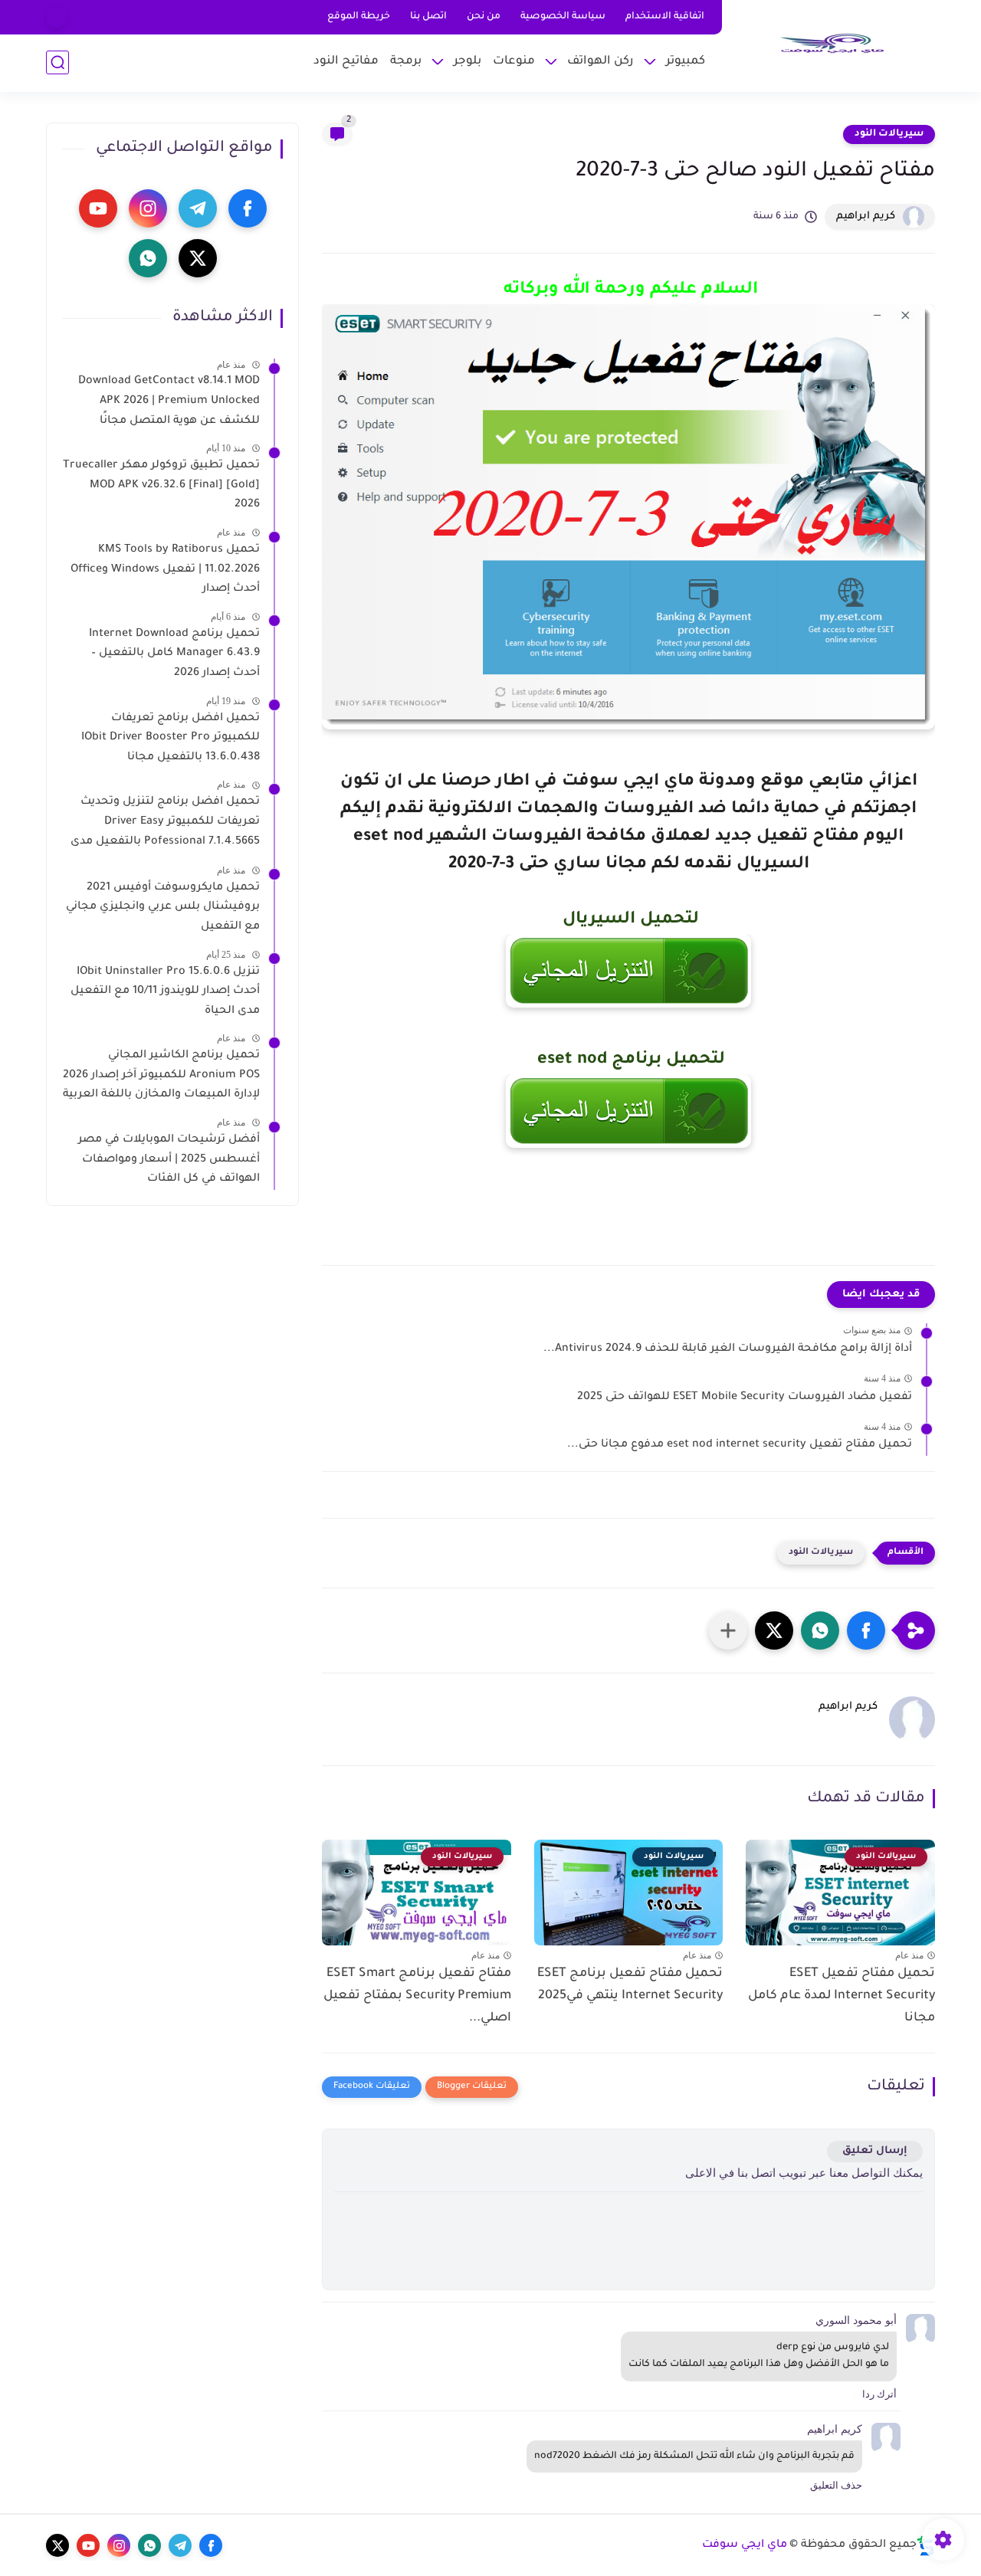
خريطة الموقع (359, 17)
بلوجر (468, 62)
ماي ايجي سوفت (745, 2545)
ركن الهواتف (600, 62)
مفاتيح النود (346, 62)
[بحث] (57, 62)
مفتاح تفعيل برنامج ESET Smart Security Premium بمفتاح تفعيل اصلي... (417, 1996)
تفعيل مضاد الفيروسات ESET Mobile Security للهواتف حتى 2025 (745, 1398)
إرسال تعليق (875, 2151)
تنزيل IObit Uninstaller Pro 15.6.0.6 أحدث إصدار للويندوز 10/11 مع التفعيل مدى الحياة (165, 991)
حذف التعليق (836, 2485)
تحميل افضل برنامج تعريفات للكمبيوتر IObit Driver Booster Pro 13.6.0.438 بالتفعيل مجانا (171, 737)
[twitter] (198, 258)
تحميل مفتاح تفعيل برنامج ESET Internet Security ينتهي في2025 (630, 1985)
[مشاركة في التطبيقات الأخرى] (728, 1630)
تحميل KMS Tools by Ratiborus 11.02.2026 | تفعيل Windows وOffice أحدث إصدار (165, 570)
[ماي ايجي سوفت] (832, 44)
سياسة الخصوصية (563, 17)
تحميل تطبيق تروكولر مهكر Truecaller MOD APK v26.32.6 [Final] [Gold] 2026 (161, 485)
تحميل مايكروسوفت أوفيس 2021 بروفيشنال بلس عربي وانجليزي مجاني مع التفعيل (163, 907)
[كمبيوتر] (56, 17)
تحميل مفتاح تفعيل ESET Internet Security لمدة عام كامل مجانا (842, 1996)
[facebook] (248, 208)
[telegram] (198, 208)
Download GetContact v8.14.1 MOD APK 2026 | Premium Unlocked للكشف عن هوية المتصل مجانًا (169, 401)
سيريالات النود (889, 134)
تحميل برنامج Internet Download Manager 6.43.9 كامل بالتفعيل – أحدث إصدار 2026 (174, 653)
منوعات (514, 62)
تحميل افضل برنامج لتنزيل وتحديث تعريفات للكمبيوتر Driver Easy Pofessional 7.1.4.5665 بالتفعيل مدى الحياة (165, 824)
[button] (866, 1630)
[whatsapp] (148, 258)
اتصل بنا (428, 17)
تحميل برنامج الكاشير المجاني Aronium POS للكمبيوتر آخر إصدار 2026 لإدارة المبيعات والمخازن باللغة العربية (161, 1075)
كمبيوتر (686, 62)
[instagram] (148, 208)
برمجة (406, 62)
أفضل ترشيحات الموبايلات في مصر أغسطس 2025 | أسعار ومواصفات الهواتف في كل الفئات (169, 1160)
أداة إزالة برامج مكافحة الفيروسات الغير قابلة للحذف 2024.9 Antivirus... (728, 1349)
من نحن (484, 17)
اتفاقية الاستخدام (665, 17)
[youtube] (98, 208)
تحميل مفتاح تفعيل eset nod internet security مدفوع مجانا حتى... (740, 1445)
